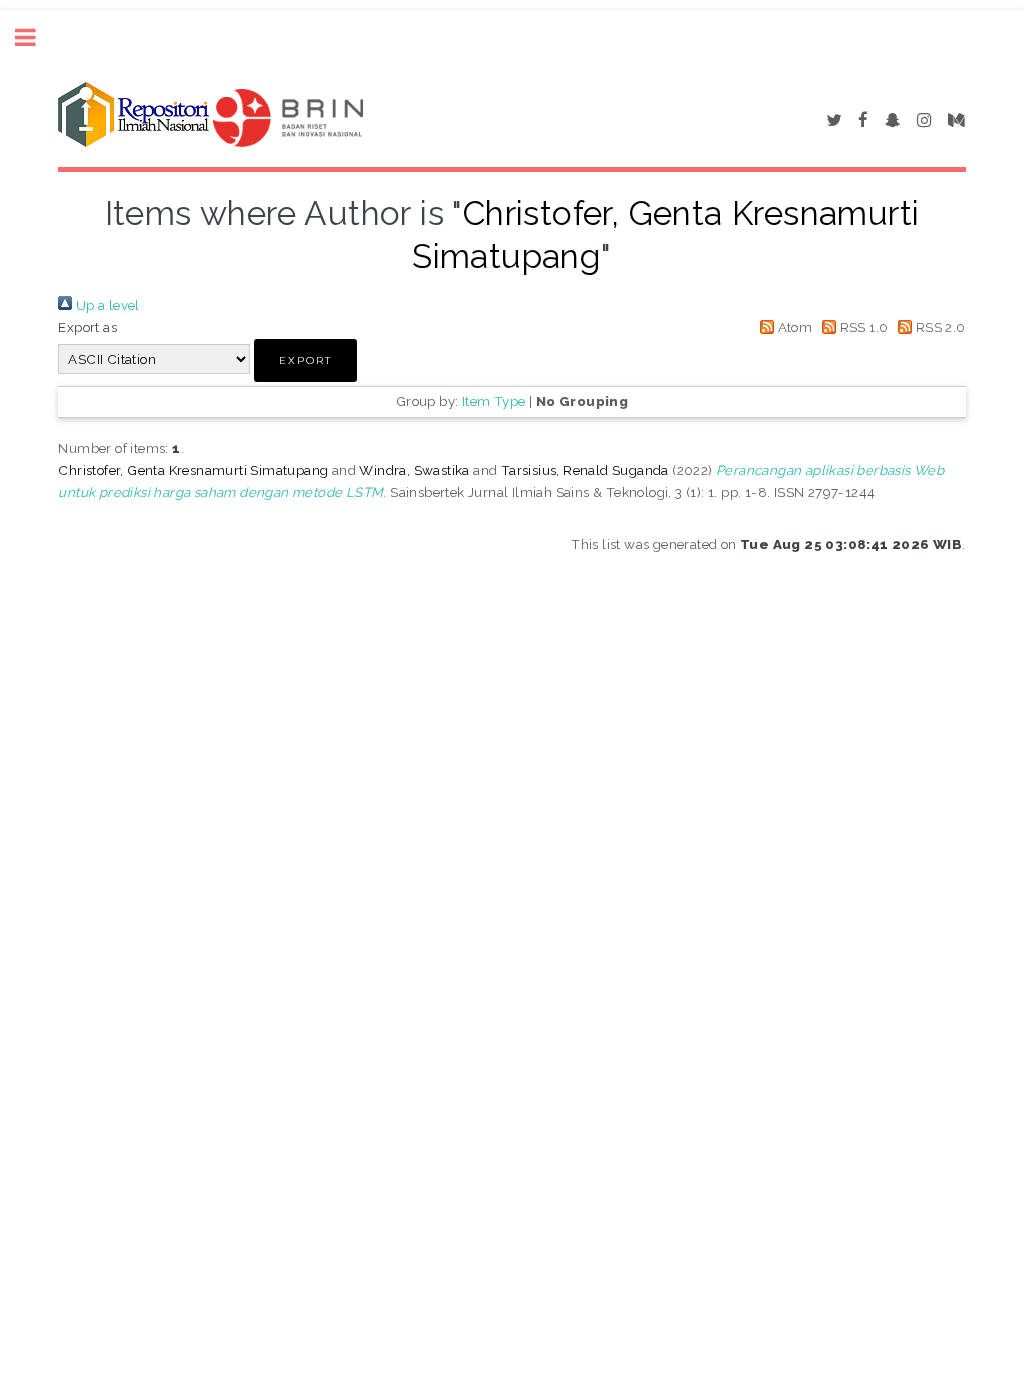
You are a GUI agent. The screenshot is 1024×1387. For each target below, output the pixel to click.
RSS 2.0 (938, 327)
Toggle (36, 37)
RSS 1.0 (862, 327)
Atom (793, 327)
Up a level (105, 305)
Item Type (494, 401)
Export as (87, 327)
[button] (305, 360)
